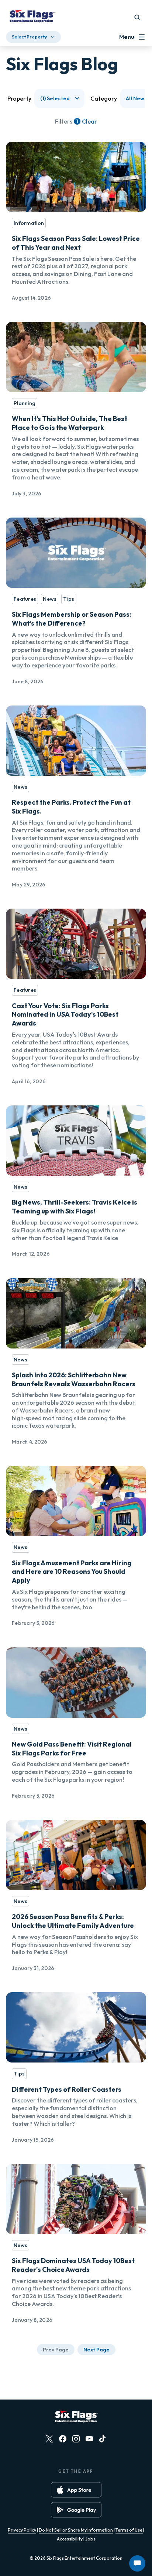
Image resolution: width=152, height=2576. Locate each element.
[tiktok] (103, 2439)
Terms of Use (129, 2530)
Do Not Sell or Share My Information (76, 2530)
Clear (89, 121)
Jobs (90, 2539)
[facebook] (63, 2439)
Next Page (96, 2350)
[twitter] (49, 2439)
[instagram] (76, 2439)
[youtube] (89, 2439)
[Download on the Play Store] (76, 2510)
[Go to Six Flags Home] (32, 17)
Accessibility (70, 2539)
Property (19, 98)
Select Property (29, 37)
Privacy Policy (22, 2530)
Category (104, 98)
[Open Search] (137, 17)
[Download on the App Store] (76, 2490)
